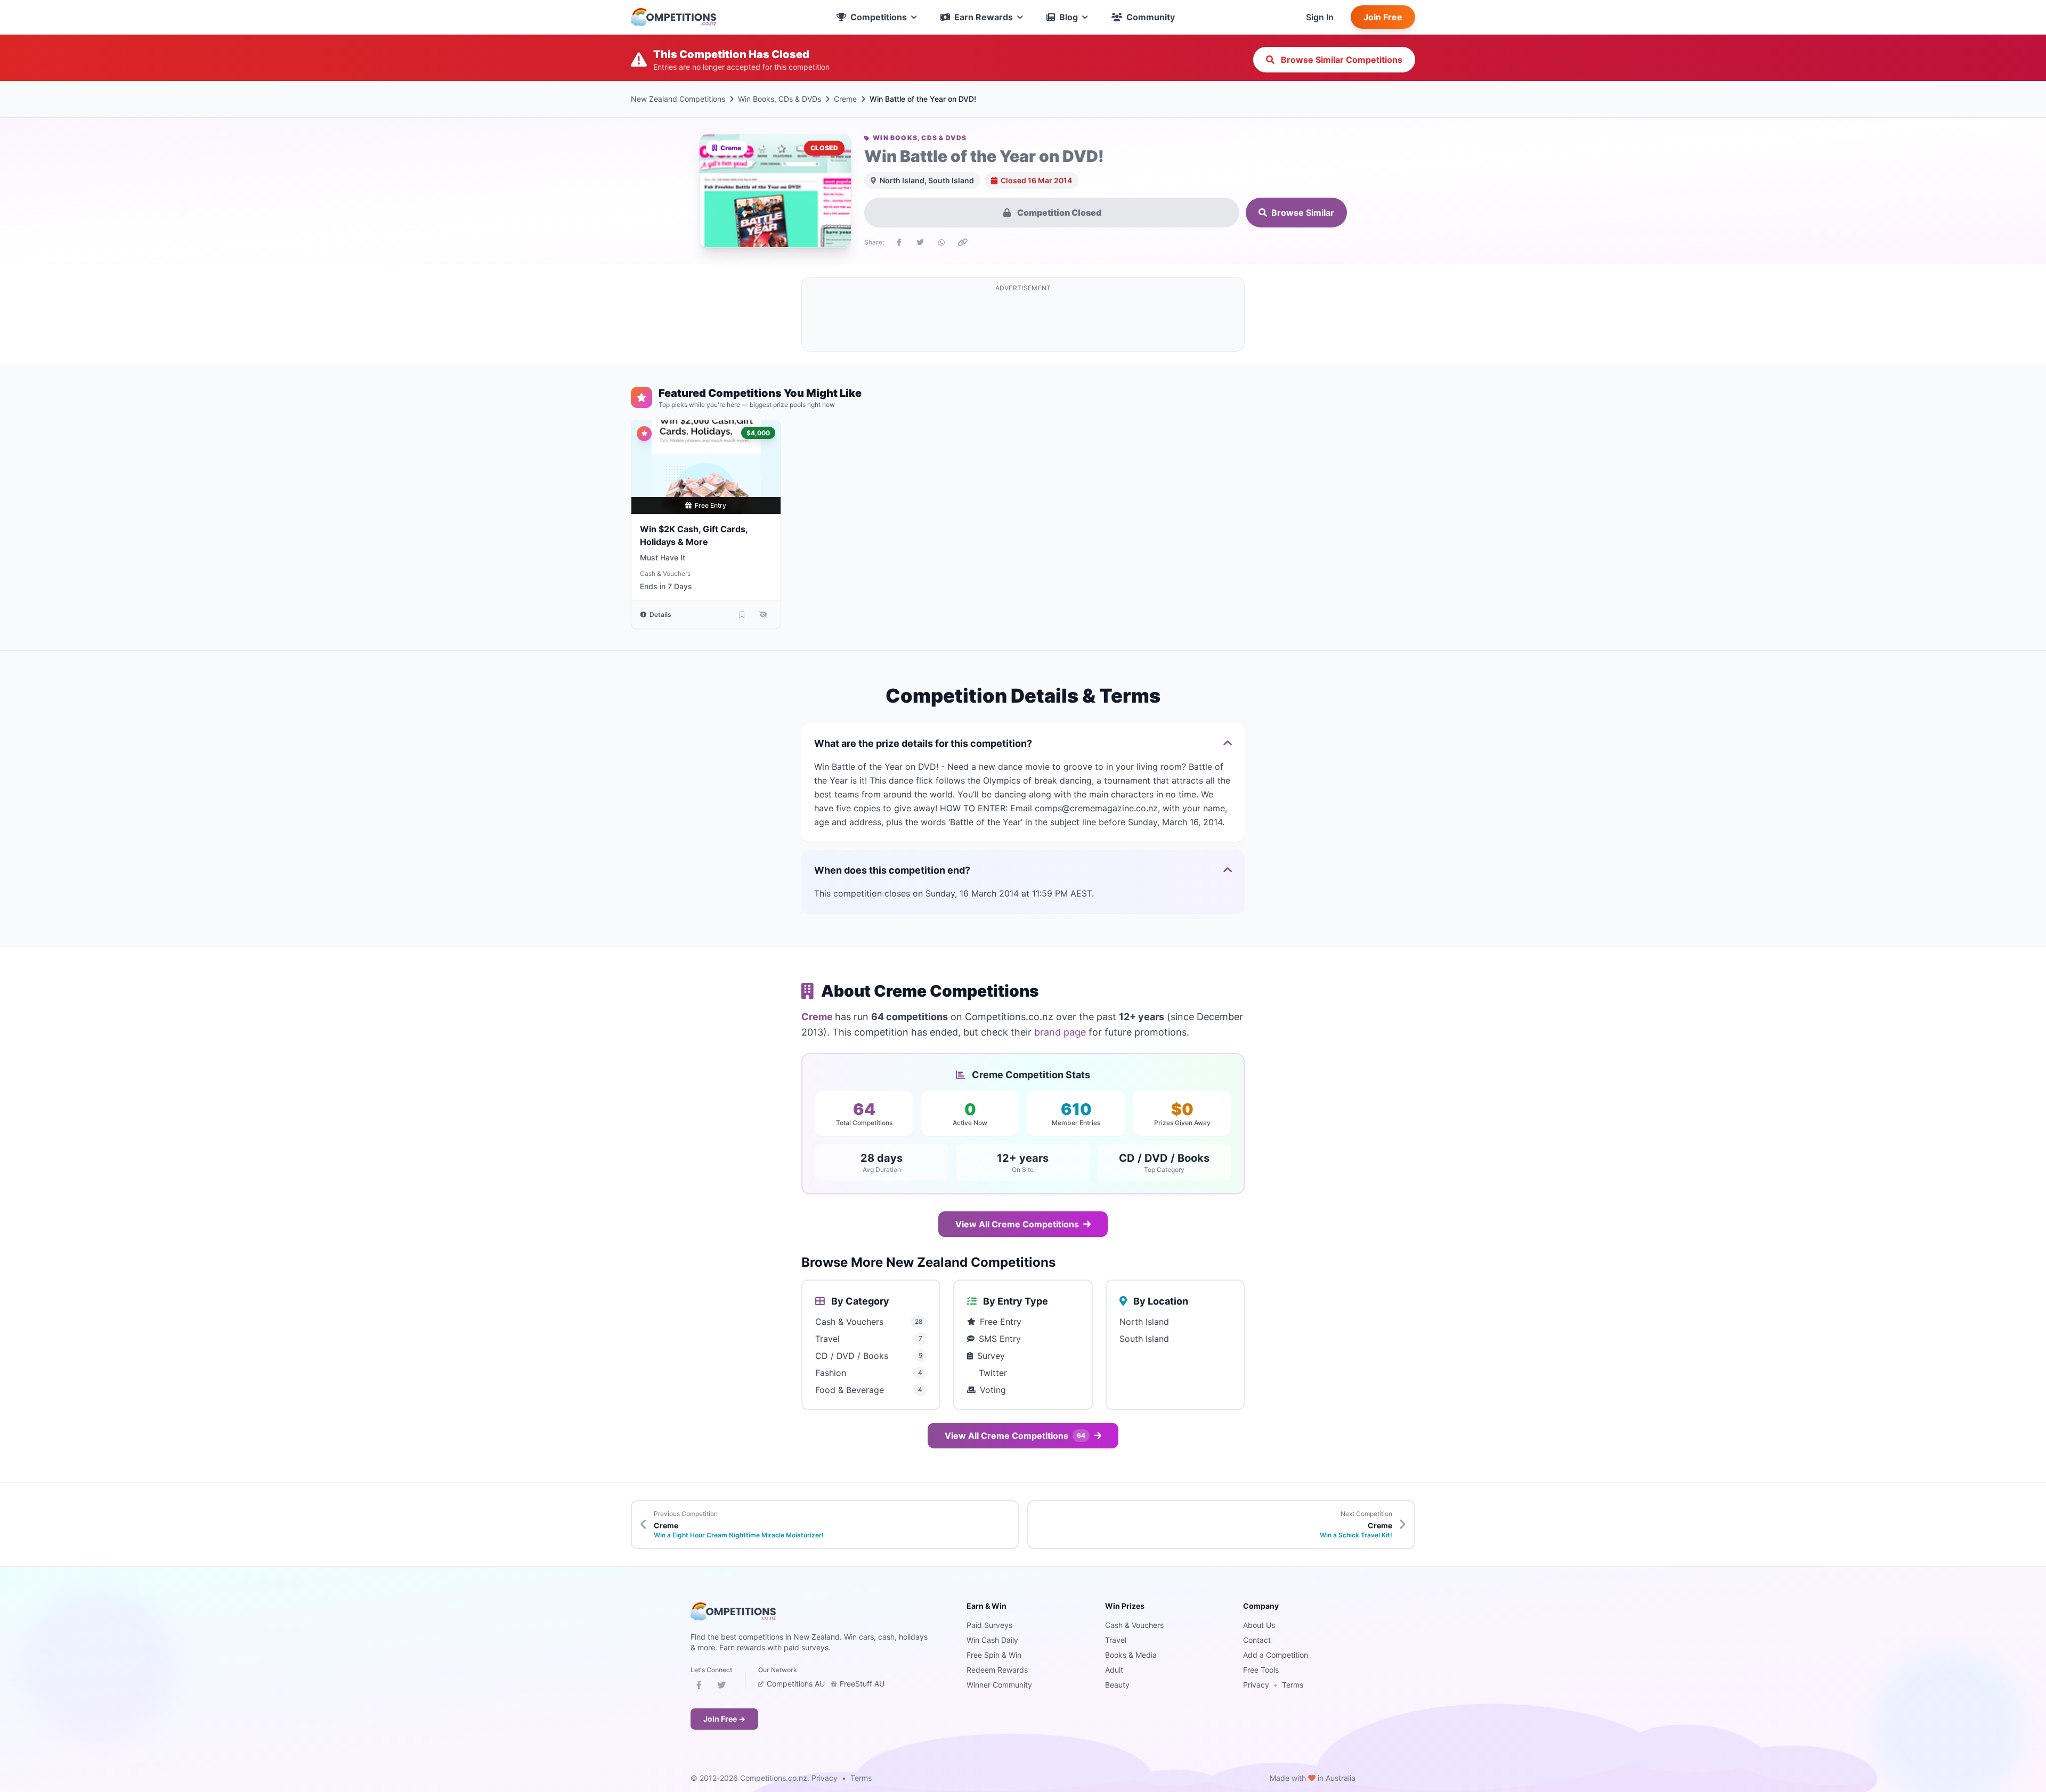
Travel (1116, 1640)
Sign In (1320, 17)
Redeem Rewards (997, 1670)
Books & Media (1131, 1655)
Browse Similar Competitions (1341, 60)
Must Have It (663, 557)
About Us (1259, 1625)
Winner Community (999, 1685)
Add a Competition (1276, 1655)
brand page (1060, 1032)
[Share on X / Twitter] (920, 242)
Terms (1293, 1685)
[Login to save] (742, 615)
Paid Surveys (989, 1625)
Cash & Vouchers (665, 573)
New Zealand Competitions (678, 99)
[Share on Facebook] (899, 242)
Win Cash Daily (992, 1640)
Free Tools (1261, 1670)
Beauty (1117, 1685)
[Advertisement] (1023, 321)
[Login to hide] (764, 615)
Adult (1114, 1670)
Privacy (1256, 1685)
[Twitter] (721, 1687)
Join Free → (724, 1719)
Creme (845, 99)
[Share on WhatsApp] (941, 242)
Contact (1257, 1640)
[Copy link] (963, 242)
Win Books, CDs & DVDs (780, 99)
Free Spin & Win (994, 1655)
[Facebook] (699, 1687)
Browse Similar (1303, 213)
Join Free (1383, 17)
